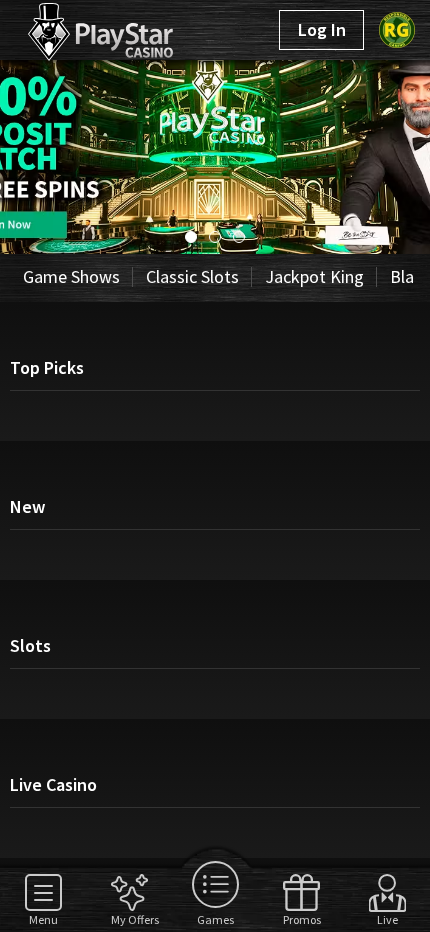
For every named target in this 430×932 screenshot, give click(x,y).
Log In (322, 29)
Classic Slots (192, 276)
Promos (301, 919)
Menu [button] (43, 919)
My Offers (129, 919)
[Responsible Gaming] (397, 30)
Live (387, 919)
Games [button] (215, 919)
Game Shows (71, 276)
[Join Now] (215, 248)
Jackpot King (314, 276)
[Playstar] (78, 28)
